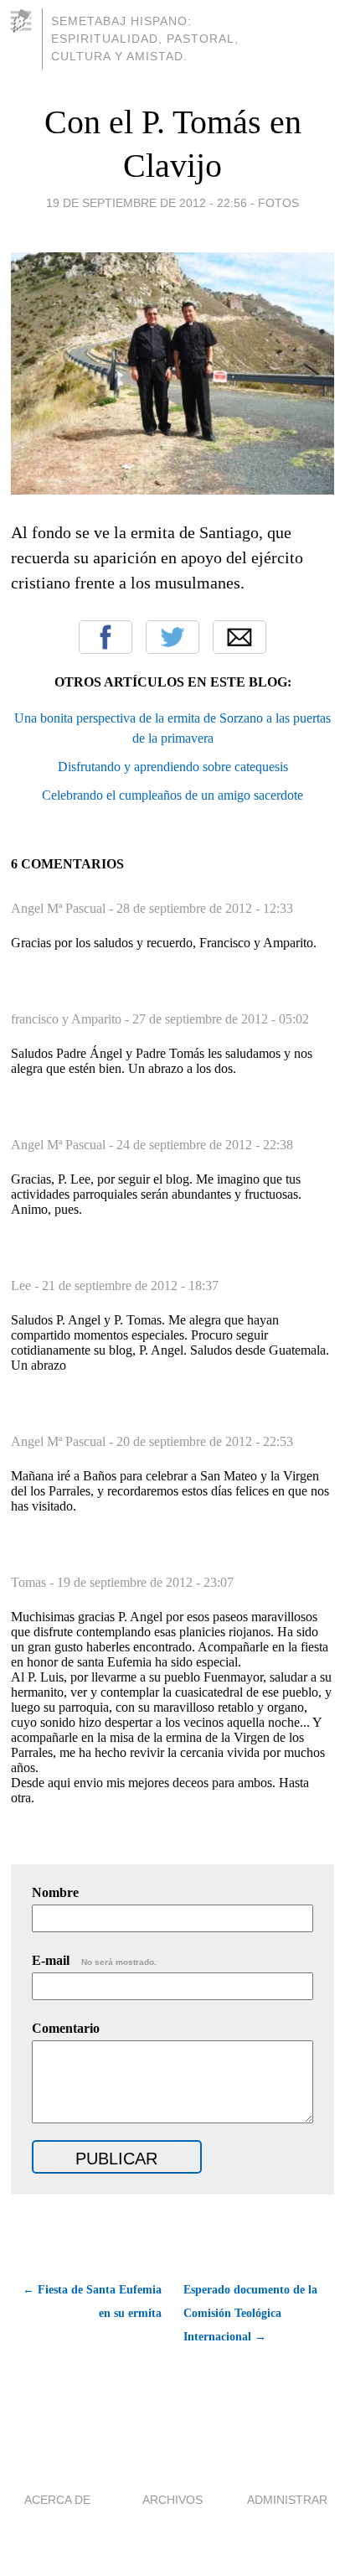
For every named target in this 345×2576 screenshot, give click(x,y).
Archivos (172, 2500)
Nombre (55, 1892)
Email (239, 637)
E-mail (94, 1960)
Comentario (66, 2028)
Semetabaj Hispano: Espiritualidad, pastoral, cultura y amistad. (145, 39)
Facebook (106, 637)
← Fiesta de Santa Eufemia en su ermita (92, 2301)
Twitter (172, 637)
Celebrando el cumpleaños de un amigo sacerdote (172, 795)
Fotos (278, 203)
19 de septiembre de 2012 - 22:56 (147, 203)
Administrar (287, 2500)
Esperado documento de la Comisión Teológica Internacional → (250, 2313)
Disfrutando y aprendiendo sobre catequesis (173, 767)
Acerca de (57, 2500)
